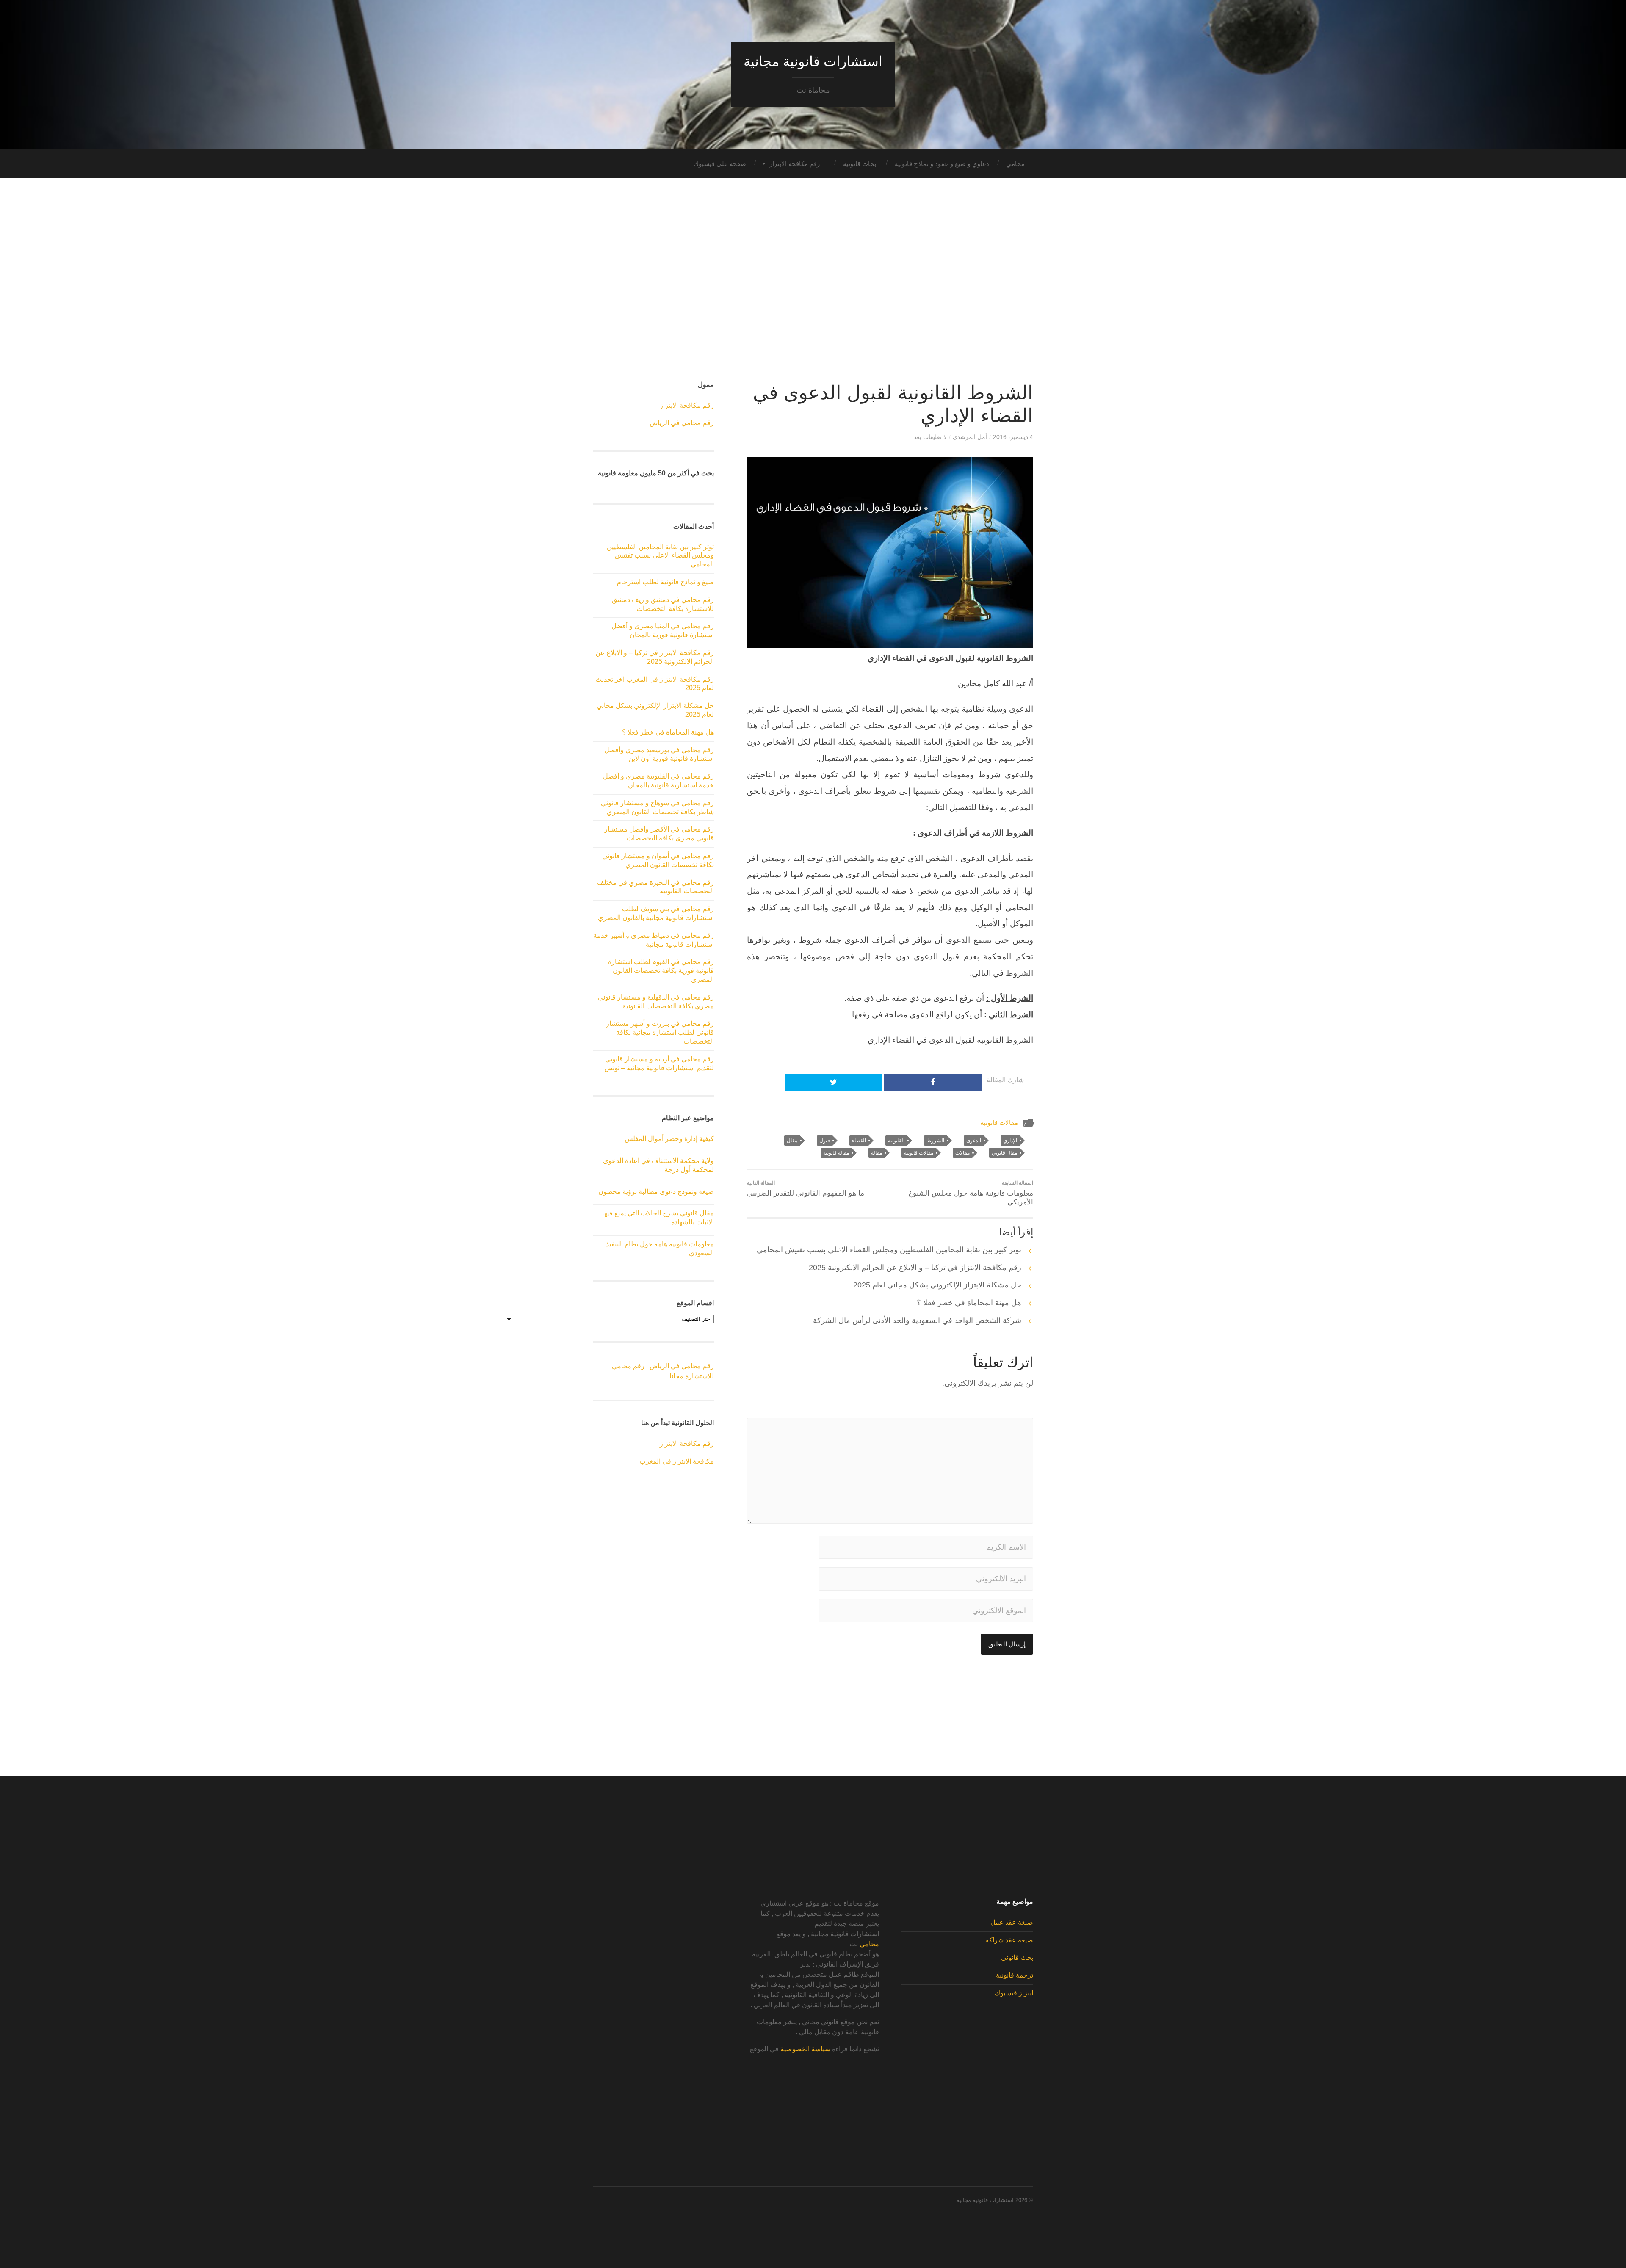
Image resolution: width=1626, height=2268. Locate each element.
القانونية (896, 1141)
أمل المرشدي (970, 437)
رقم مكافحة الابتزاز (795, 164)
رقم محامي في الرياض (682, 423)
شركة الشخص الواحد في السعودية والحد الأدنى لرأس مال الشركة (917, 1320)
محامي (1015, 164)
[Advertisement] (813, 280)
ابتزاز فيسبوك (1014, 1993)
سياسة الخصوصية (805, 2049)
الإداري (1010, 1141)
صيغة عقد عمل (1012, 1922)
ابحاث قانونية (860, 164)
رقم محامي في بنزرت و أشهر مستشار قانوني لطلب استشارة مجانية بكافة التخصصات (660, 1032)
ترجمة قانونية (1015, 1975)
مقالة (877, 1153)
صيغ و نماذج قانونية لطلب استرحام (665, 582)
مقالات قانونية (999, 1123)
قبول (825, 1141)
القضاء (859, 1141)
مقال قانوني (1004, 1153)
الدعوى (974, 1141)
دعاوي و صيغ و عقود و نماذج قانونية (942, 164)
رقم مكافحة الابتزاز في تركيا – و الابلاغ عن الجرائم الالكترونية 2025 (915, 1268)
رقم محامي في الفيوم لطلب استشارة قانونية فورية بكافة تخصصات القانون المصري (661, 971)
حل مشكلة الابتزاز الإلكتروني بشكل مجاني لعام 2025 (937, 1285)
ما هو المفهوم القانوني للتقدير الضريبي (806, 1189)
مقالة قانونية (836, 1153)
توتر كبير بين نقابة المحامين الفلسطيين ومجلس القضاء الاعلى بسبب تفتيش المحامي (889, 1250)
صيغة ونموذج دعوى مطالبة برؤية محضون (656, 1192)
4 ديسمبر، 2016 (1013, 437)
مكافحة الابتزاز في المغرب (677, 1461)
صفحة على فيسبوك (720, 164)
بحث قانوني (1017, 1957)
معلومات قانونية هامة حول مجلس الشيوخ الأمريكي (971, 1193)
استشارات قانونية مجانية (813, 61)
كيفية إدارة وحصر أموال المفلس (669, 1139)
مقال (792, 1141)
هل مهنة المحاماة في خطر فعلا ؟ (969, 1303)
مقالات (962, 1153)
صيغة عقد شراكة (1009, 1940)
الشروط (935, 1141)
